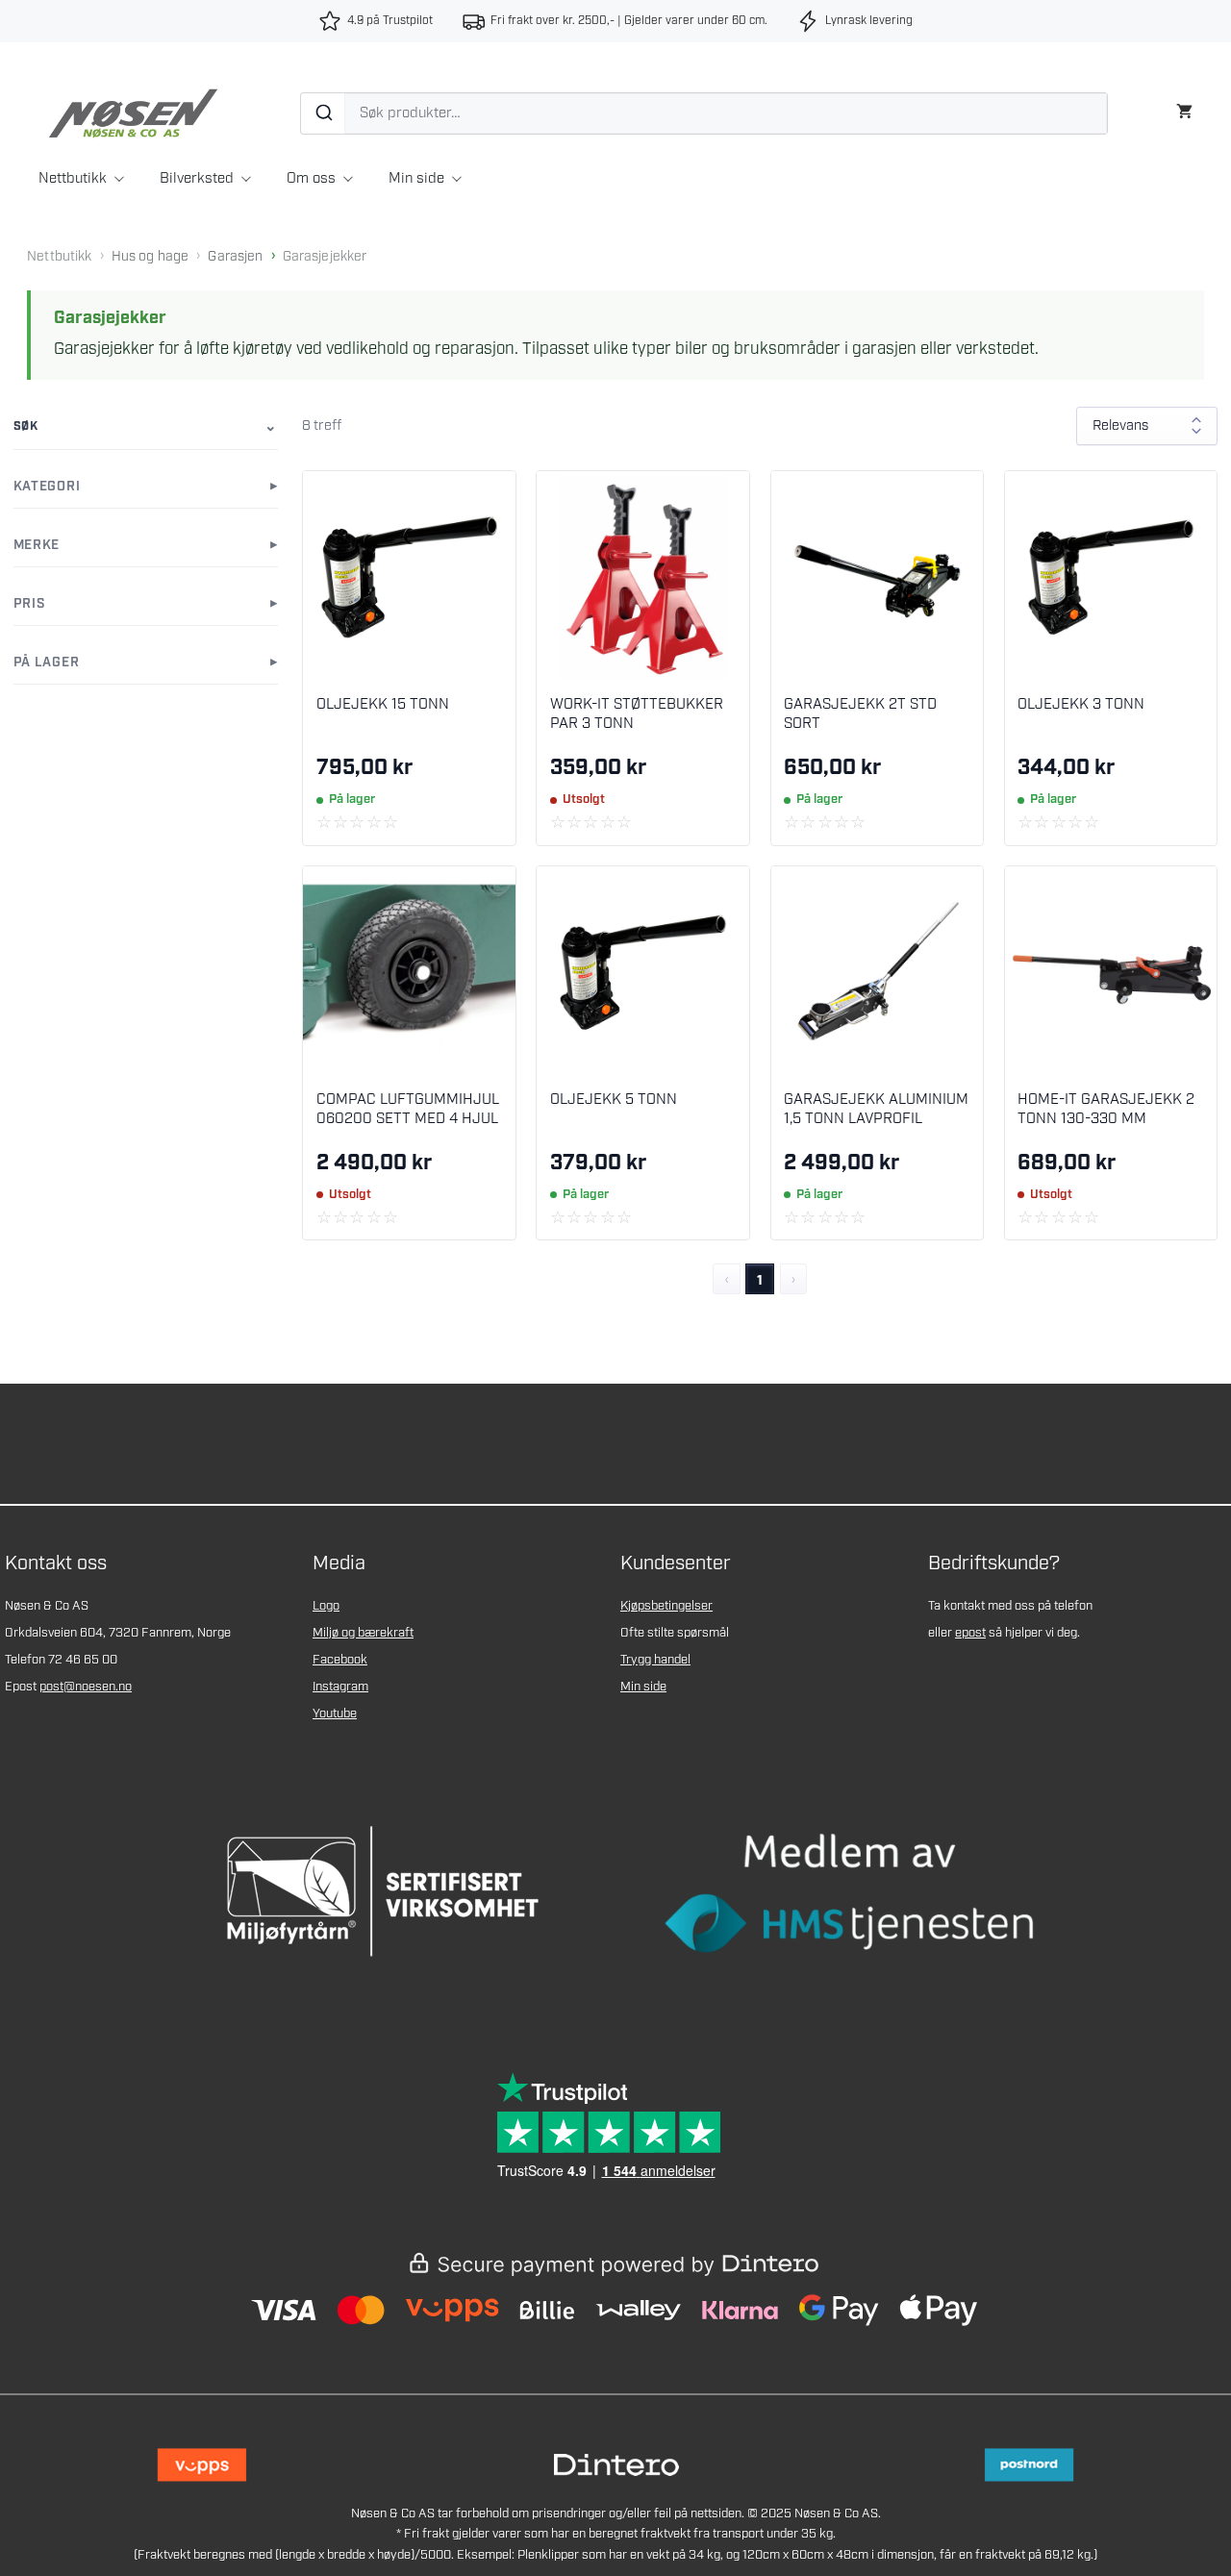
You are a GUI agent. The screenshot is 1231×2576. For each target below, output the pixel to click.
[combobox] (704, 113)
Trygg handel (655, 1660)
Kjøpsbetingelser (666, 1606)
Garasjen (235, 257)
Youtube (335, 1714)
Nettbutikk (73, 179)
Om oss (311, 179)
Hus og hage (151, 257)
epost (970, 1633)
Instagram (340, 1687)
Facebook (340, 1660)
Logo (326, 1606)
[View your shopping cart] (1184, 109)
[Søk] (323, 113)
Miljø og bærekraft (363, 1633)
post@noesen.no (86, 1687)
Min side (416, 179)
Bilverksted (197, 179)
